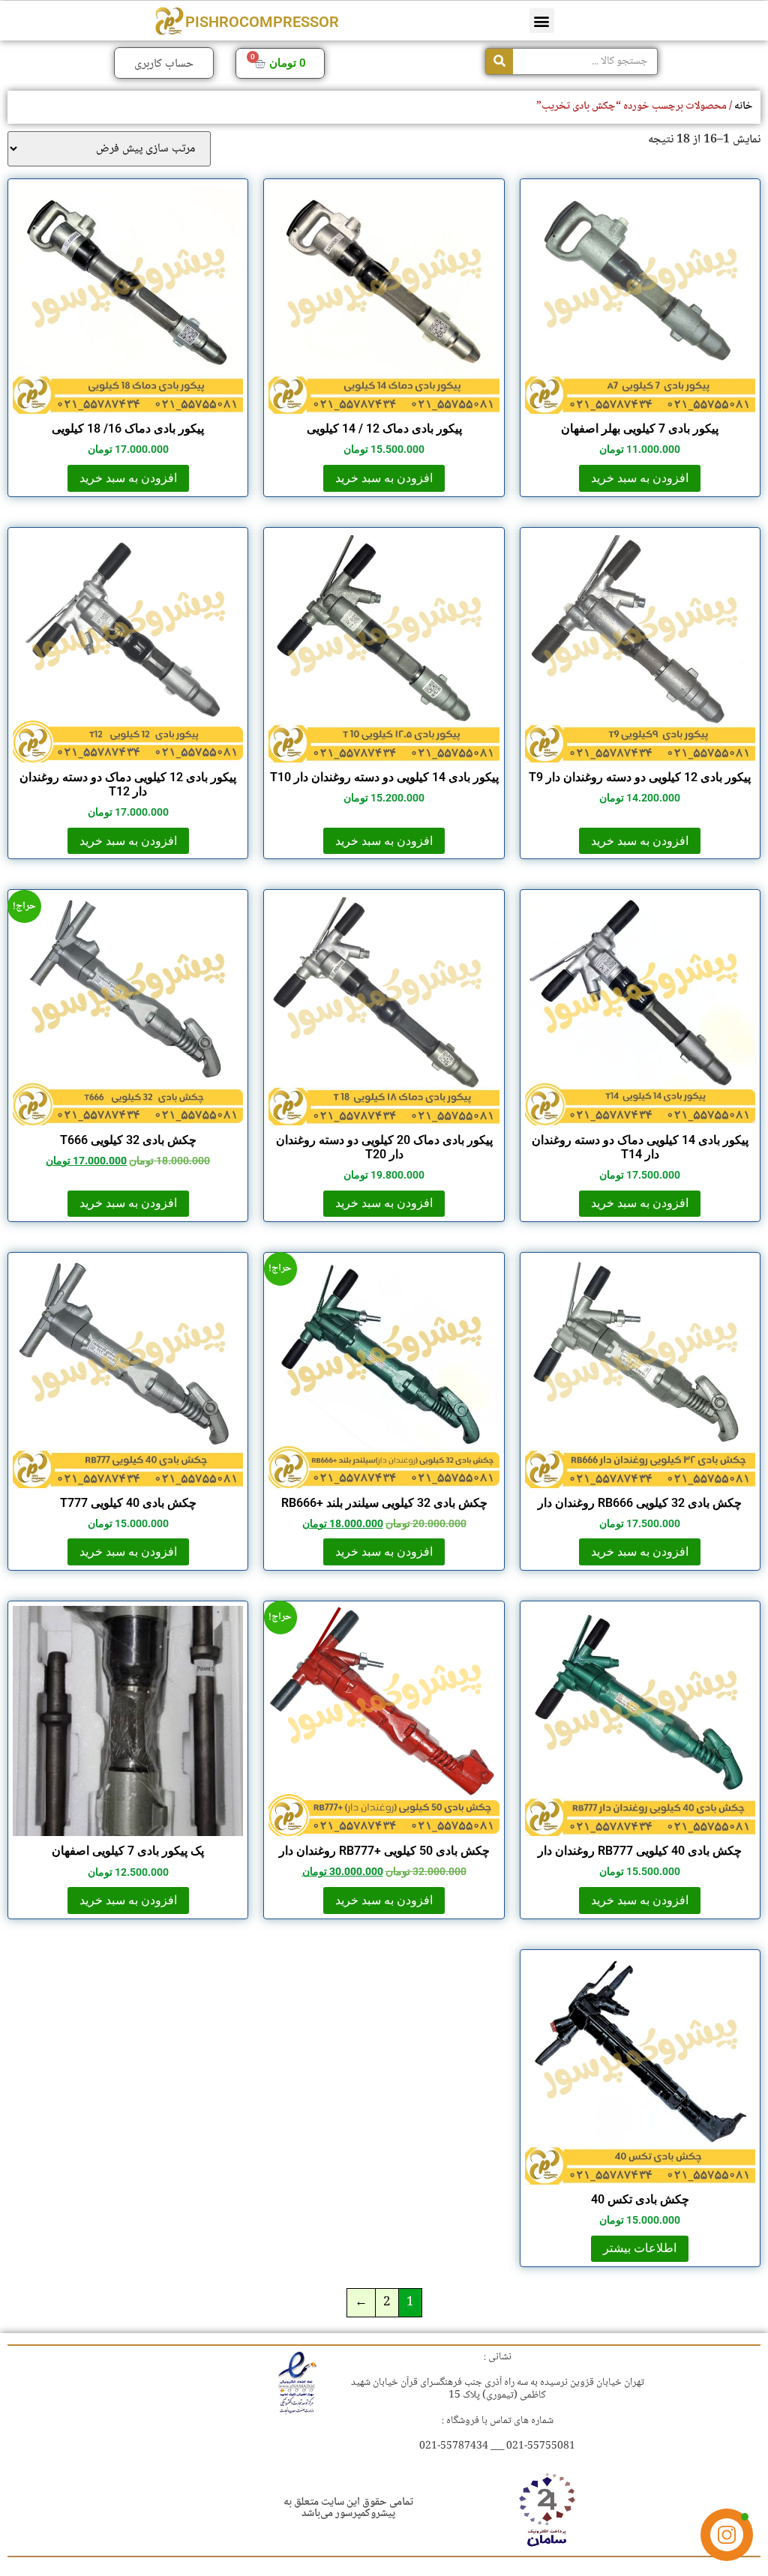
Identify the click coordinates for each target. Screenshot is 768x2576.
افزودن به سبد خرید (640, 478)
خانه (744, 106)
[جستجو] (499, 61)
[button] (542, 21)
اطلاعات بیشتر (640, 2248)
